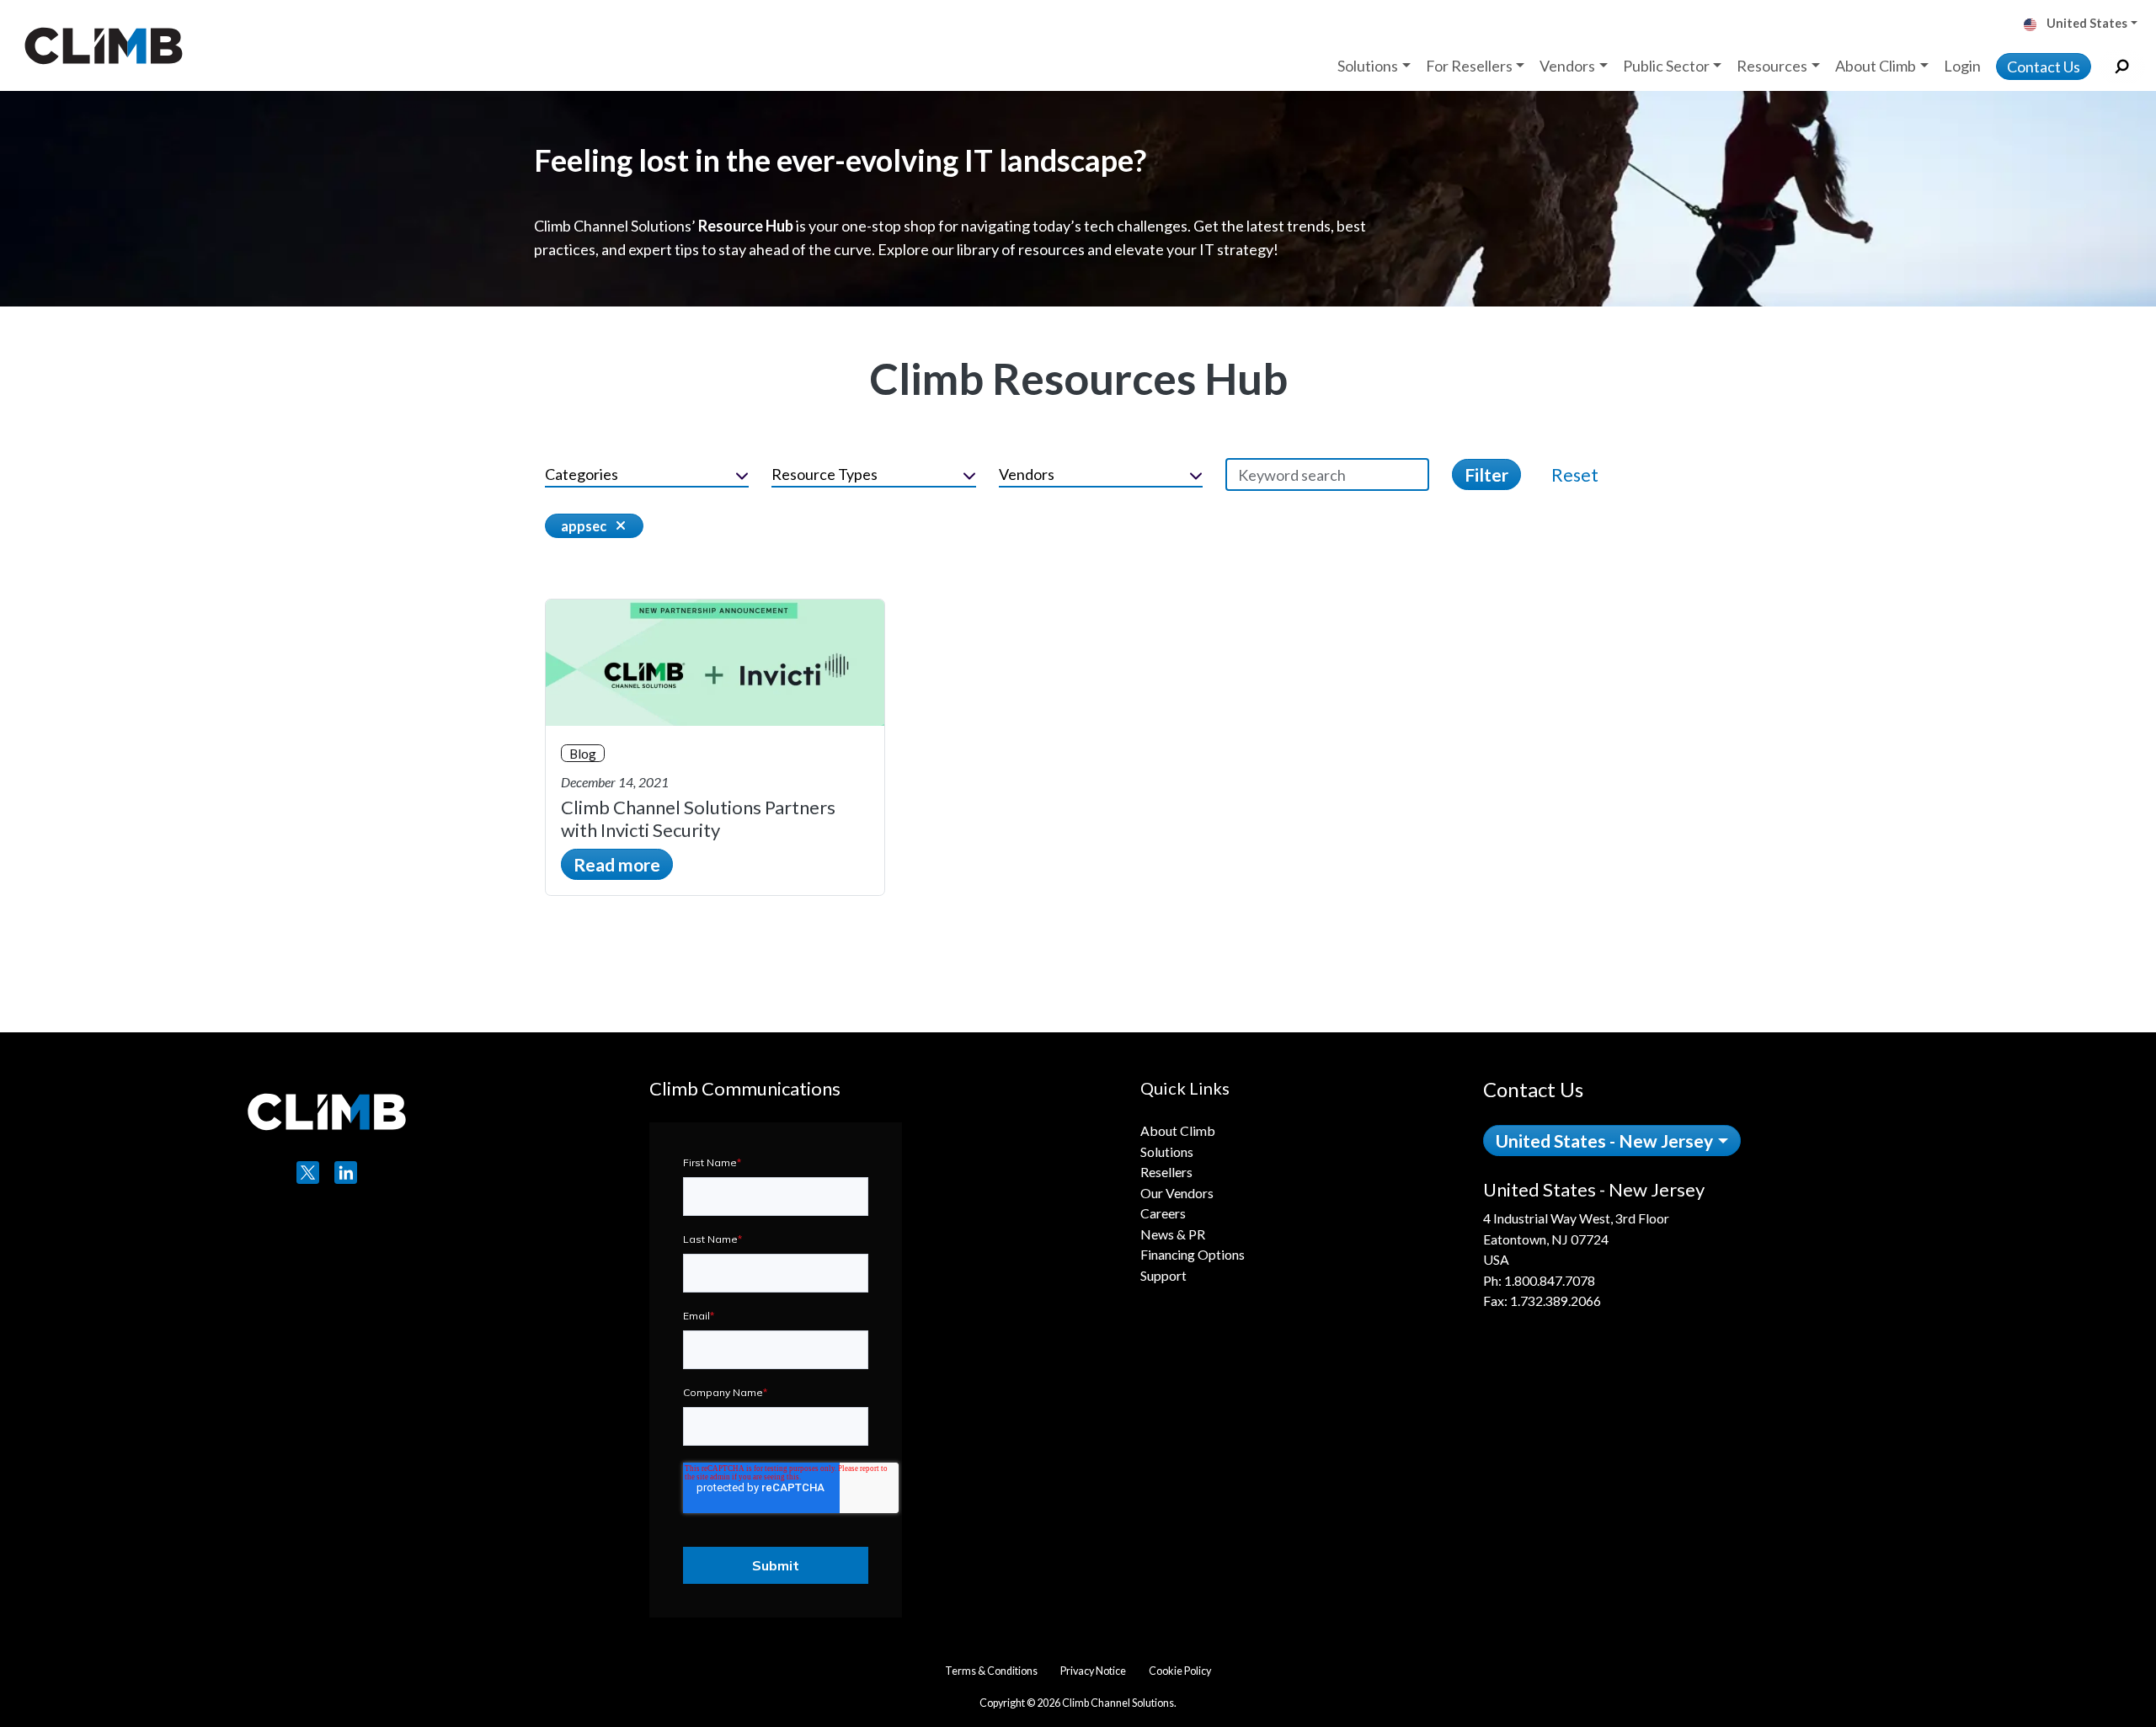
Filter (1486, 474)
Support (1163, 1275)
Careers (1163, 1213)
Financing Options (1193, 1254)
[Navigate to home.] (100, 45)
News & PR (1173, 1234)
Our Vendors (1177, 1193)
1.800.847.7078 (1550, 1280)
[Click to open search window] (2122, 67)
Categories (582, 474)
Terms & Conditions (991, 1671)
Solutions (1167, 1151)
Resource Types (825, 474)
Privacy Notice (1093, 1671)
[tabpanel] (1698, 1245)
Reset (1575, 474)
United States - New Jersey (1604, 1141)
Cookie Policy (1180, 1671)
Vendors (1027, 474)
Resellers (1166, 1172)
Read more (617, 864)
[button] (2087, 25)
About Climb (1178, 1130)
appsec (584, 526)
